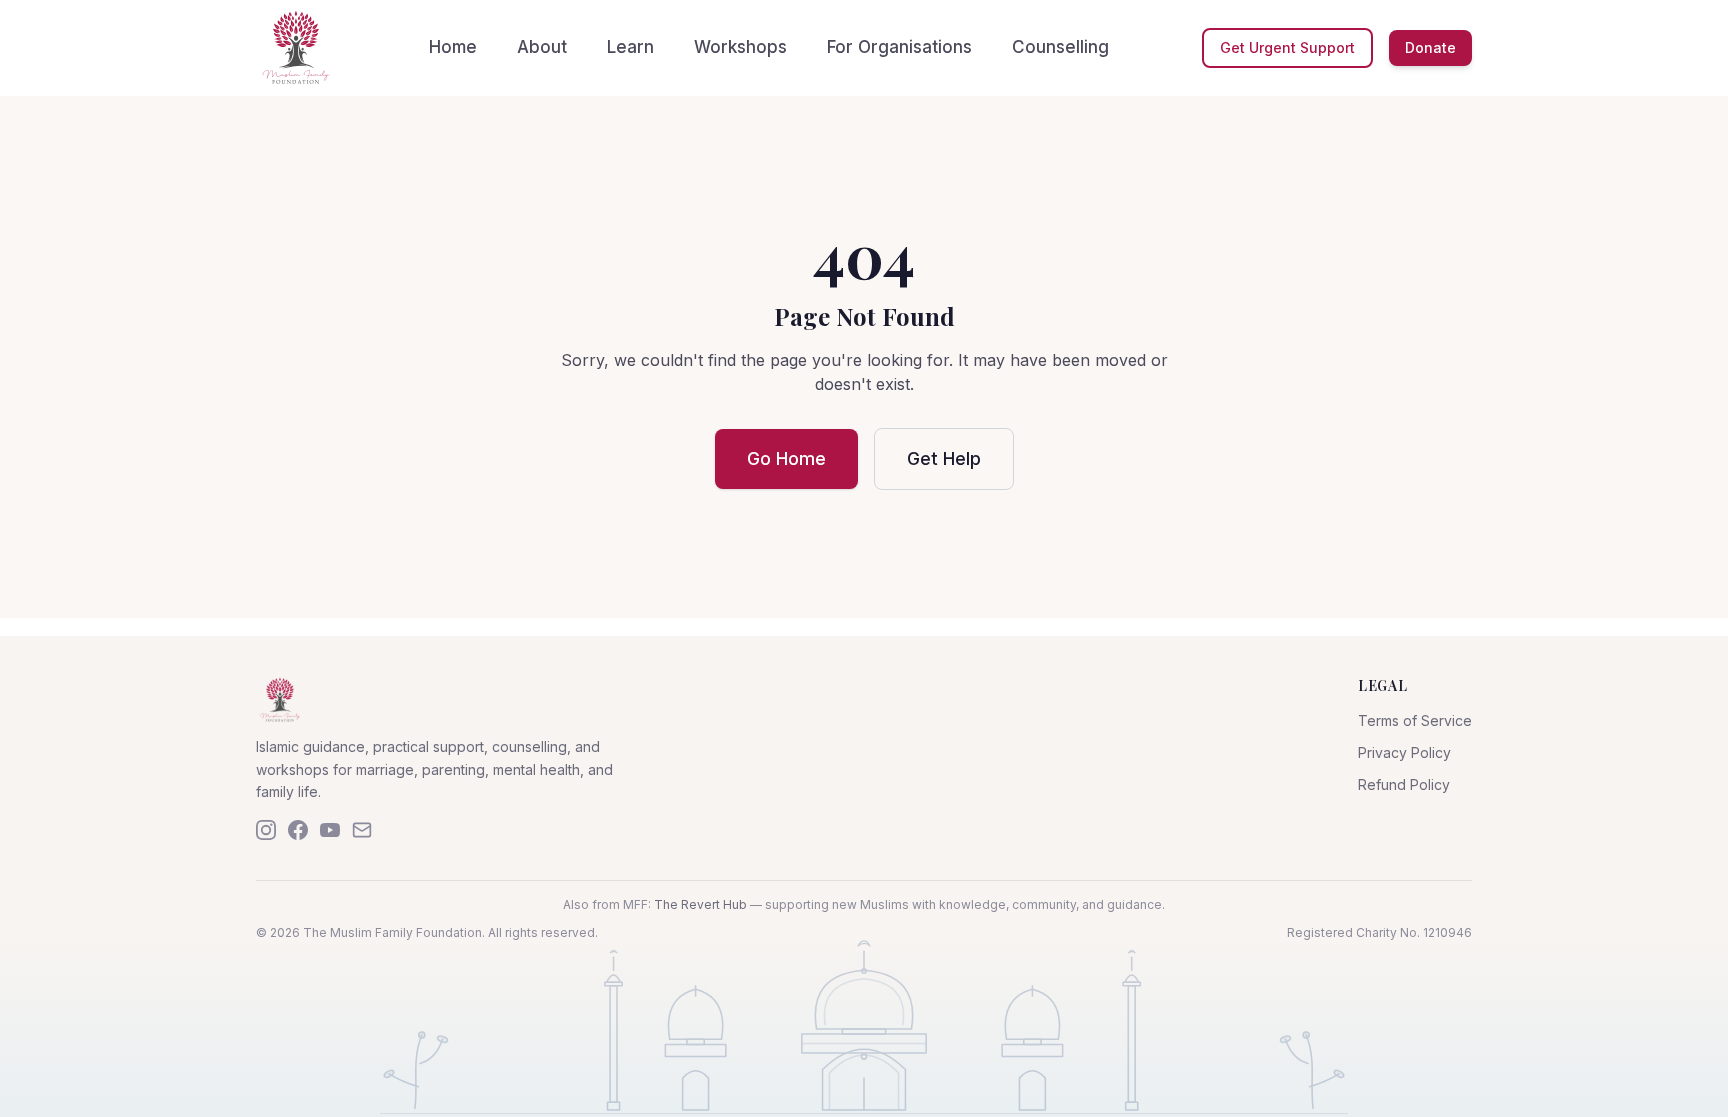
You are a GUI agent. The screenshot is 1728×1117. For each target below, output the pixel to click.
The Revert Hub (700, 904)
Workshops (740, 47)
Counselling (1060, 47)
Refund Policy (1404, 784)
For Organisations (899, 47)
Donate (1430, 47)
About (542, 47)
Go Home (786, 458)
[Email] (362, 830)
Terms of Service (1415, 720)
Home (453, 47)
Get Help (944, 458)
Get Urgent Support (1287, 47)
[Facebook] (298, 830)
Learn (630, 47)
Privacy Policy (1404, 752)
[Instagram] (266, 830)
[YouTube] (330, 830)
